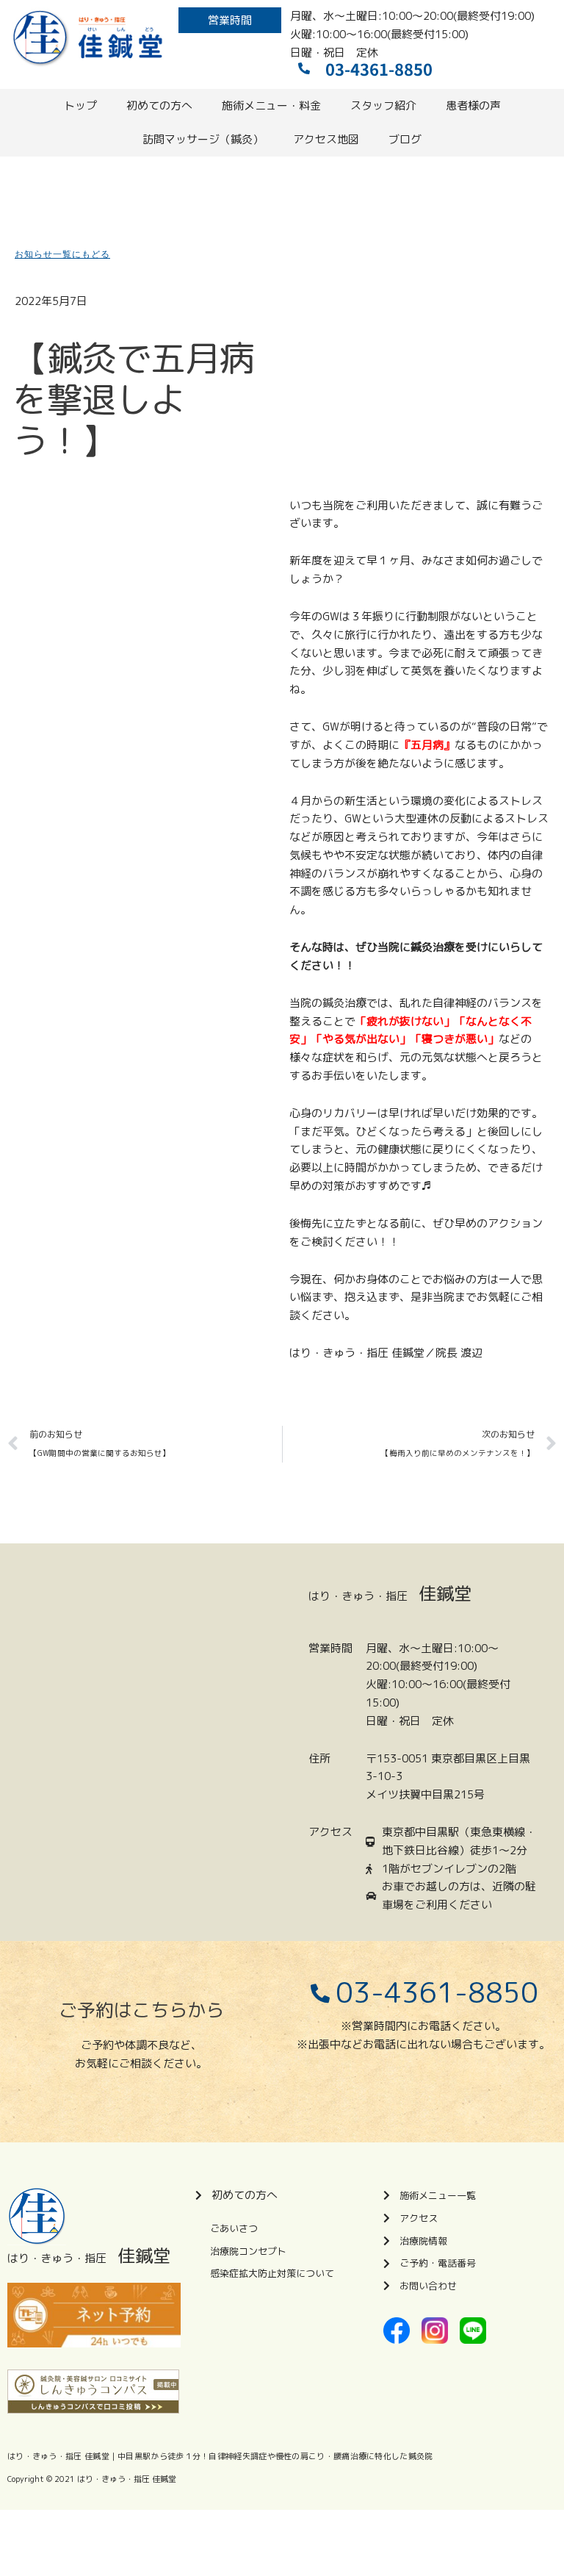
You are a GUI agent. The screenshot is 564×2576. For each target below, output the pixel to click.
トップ (80, 105)
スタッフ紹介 (383, 105)
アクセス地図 (326, 139)
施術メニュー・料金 (271, 105)
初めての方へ (159, 105)
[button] (230, 20)
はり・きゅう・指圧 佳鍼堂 (127, 2479)
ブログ (405, 139)
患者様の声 (473, 105)
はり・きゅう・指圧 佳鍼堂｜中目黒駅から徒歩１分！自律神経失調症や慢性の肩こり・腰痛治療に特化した (208, 2456)
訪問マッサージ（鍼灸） (203, 139)
